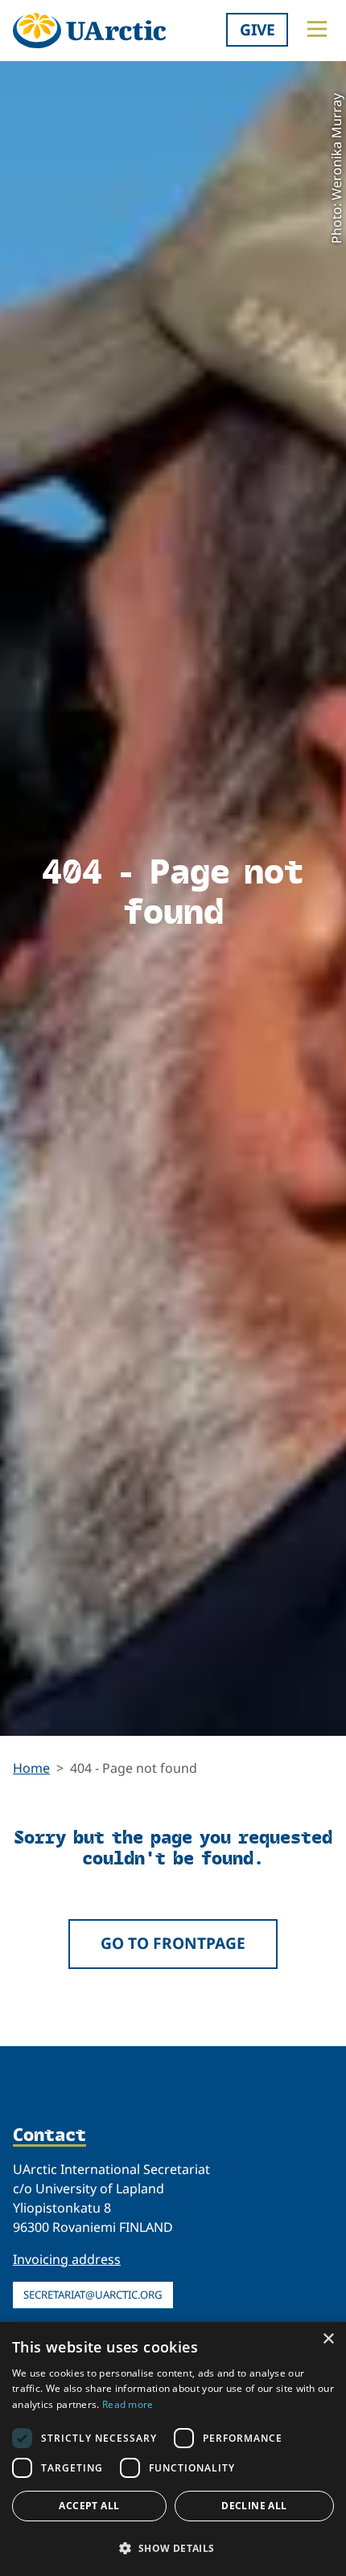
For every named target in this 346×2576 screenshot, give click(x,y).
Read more (128, 2404)
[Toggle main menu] (317, 29)
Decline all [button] (254, 2506)
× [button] (328, 2339)
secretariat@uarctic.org (93, 2295)
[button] (173, 2548)
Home (31, 1768)
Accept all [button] (89, 2506)
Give (257, 29)
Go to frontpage (173, 1943)
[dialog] (173, 2449)
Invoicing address (67, 2259)
